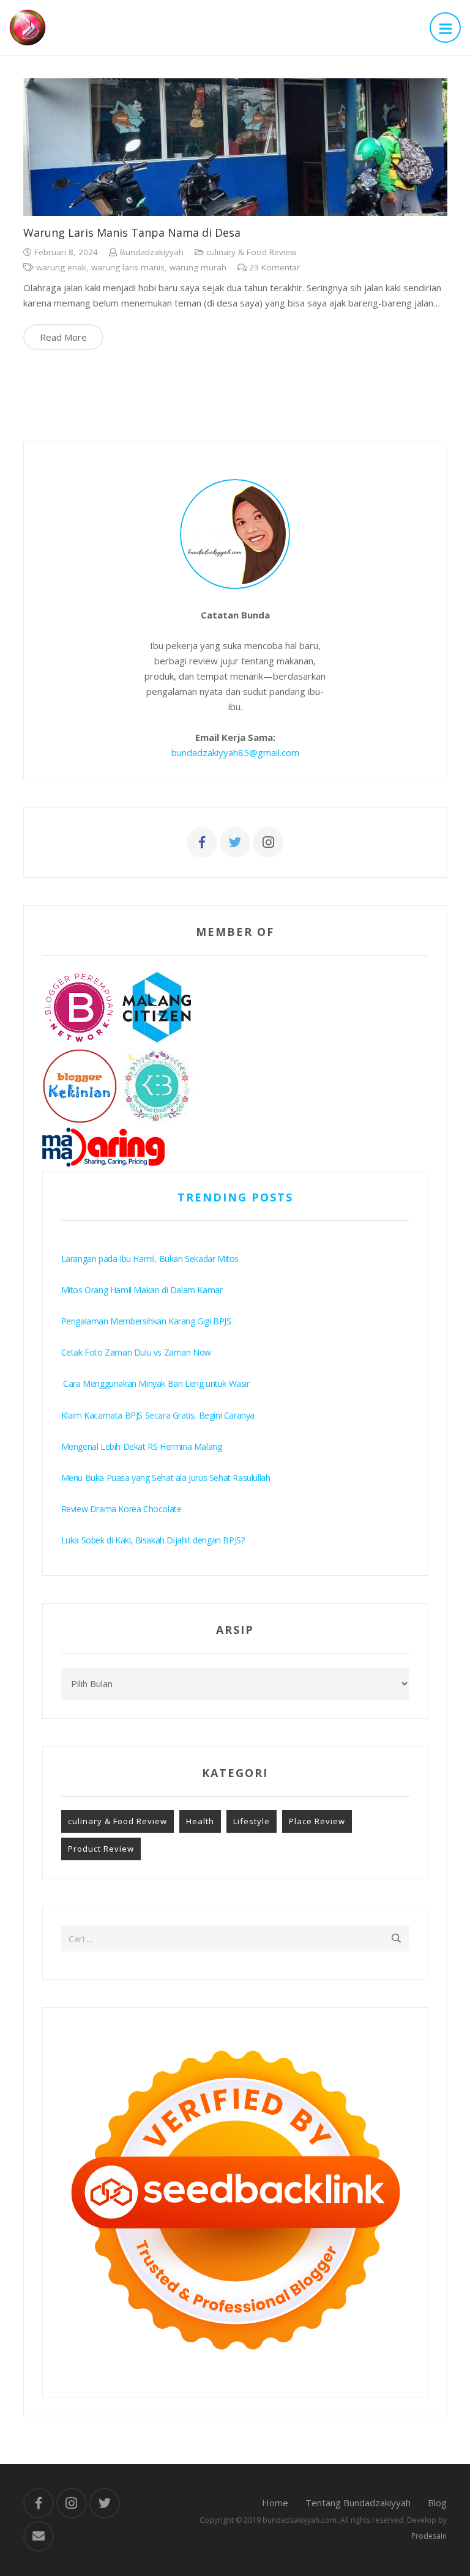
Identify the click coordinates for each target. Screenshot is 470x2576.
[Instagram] (268, 842)
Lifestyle (252, 1821)
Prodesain (429, 2536)
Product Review (101, 1849)
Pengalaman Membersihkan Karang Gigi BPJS (146, 1321)
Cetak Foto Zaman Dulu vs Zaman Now (136, 1352)
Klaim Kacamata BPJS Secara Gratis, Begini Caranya (158, 1415)
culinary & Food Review (251, 252)
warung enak (61, 267)
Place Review (317, 1821)
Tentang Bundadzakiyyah (358, 2503)
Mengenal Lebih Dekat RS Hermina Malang (142, 1446)
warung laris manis (128, 267)
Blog (437, 2503)
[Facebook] (202, 842)
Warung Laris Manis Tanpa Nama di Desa (132, 232)
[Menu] (445, 28)
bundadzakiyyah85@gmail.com (235, 752)
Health (200, 1821)
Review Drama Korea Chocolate (121, 1509)
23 (274, 267)
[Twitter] (235, 842)
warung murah (198, 267)
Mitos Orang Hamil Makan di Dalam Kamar (142, 1290)
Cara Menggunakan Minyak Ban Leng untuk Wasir (155, 1383)
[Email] (39, 2536)
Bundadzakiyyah (152, 252)
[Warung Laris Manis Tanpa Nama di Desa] (235, 147)
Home (275, 2503)
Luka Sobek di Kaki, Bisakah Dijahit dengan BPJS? (153, 1540)
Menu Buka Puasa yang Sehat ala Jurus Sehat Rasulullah (166, 1478)
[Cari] (397, 1939)
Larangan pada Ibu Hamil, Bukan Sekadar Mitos (150, 1259)
